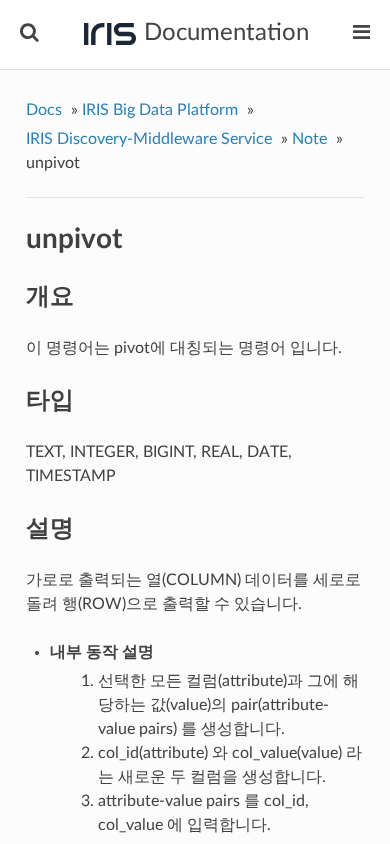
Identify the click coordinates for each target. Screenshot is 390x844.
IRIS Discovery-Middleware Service (149, 139)
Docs (44, 110)
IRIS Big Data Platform (160, 110)
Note (309, 139)
